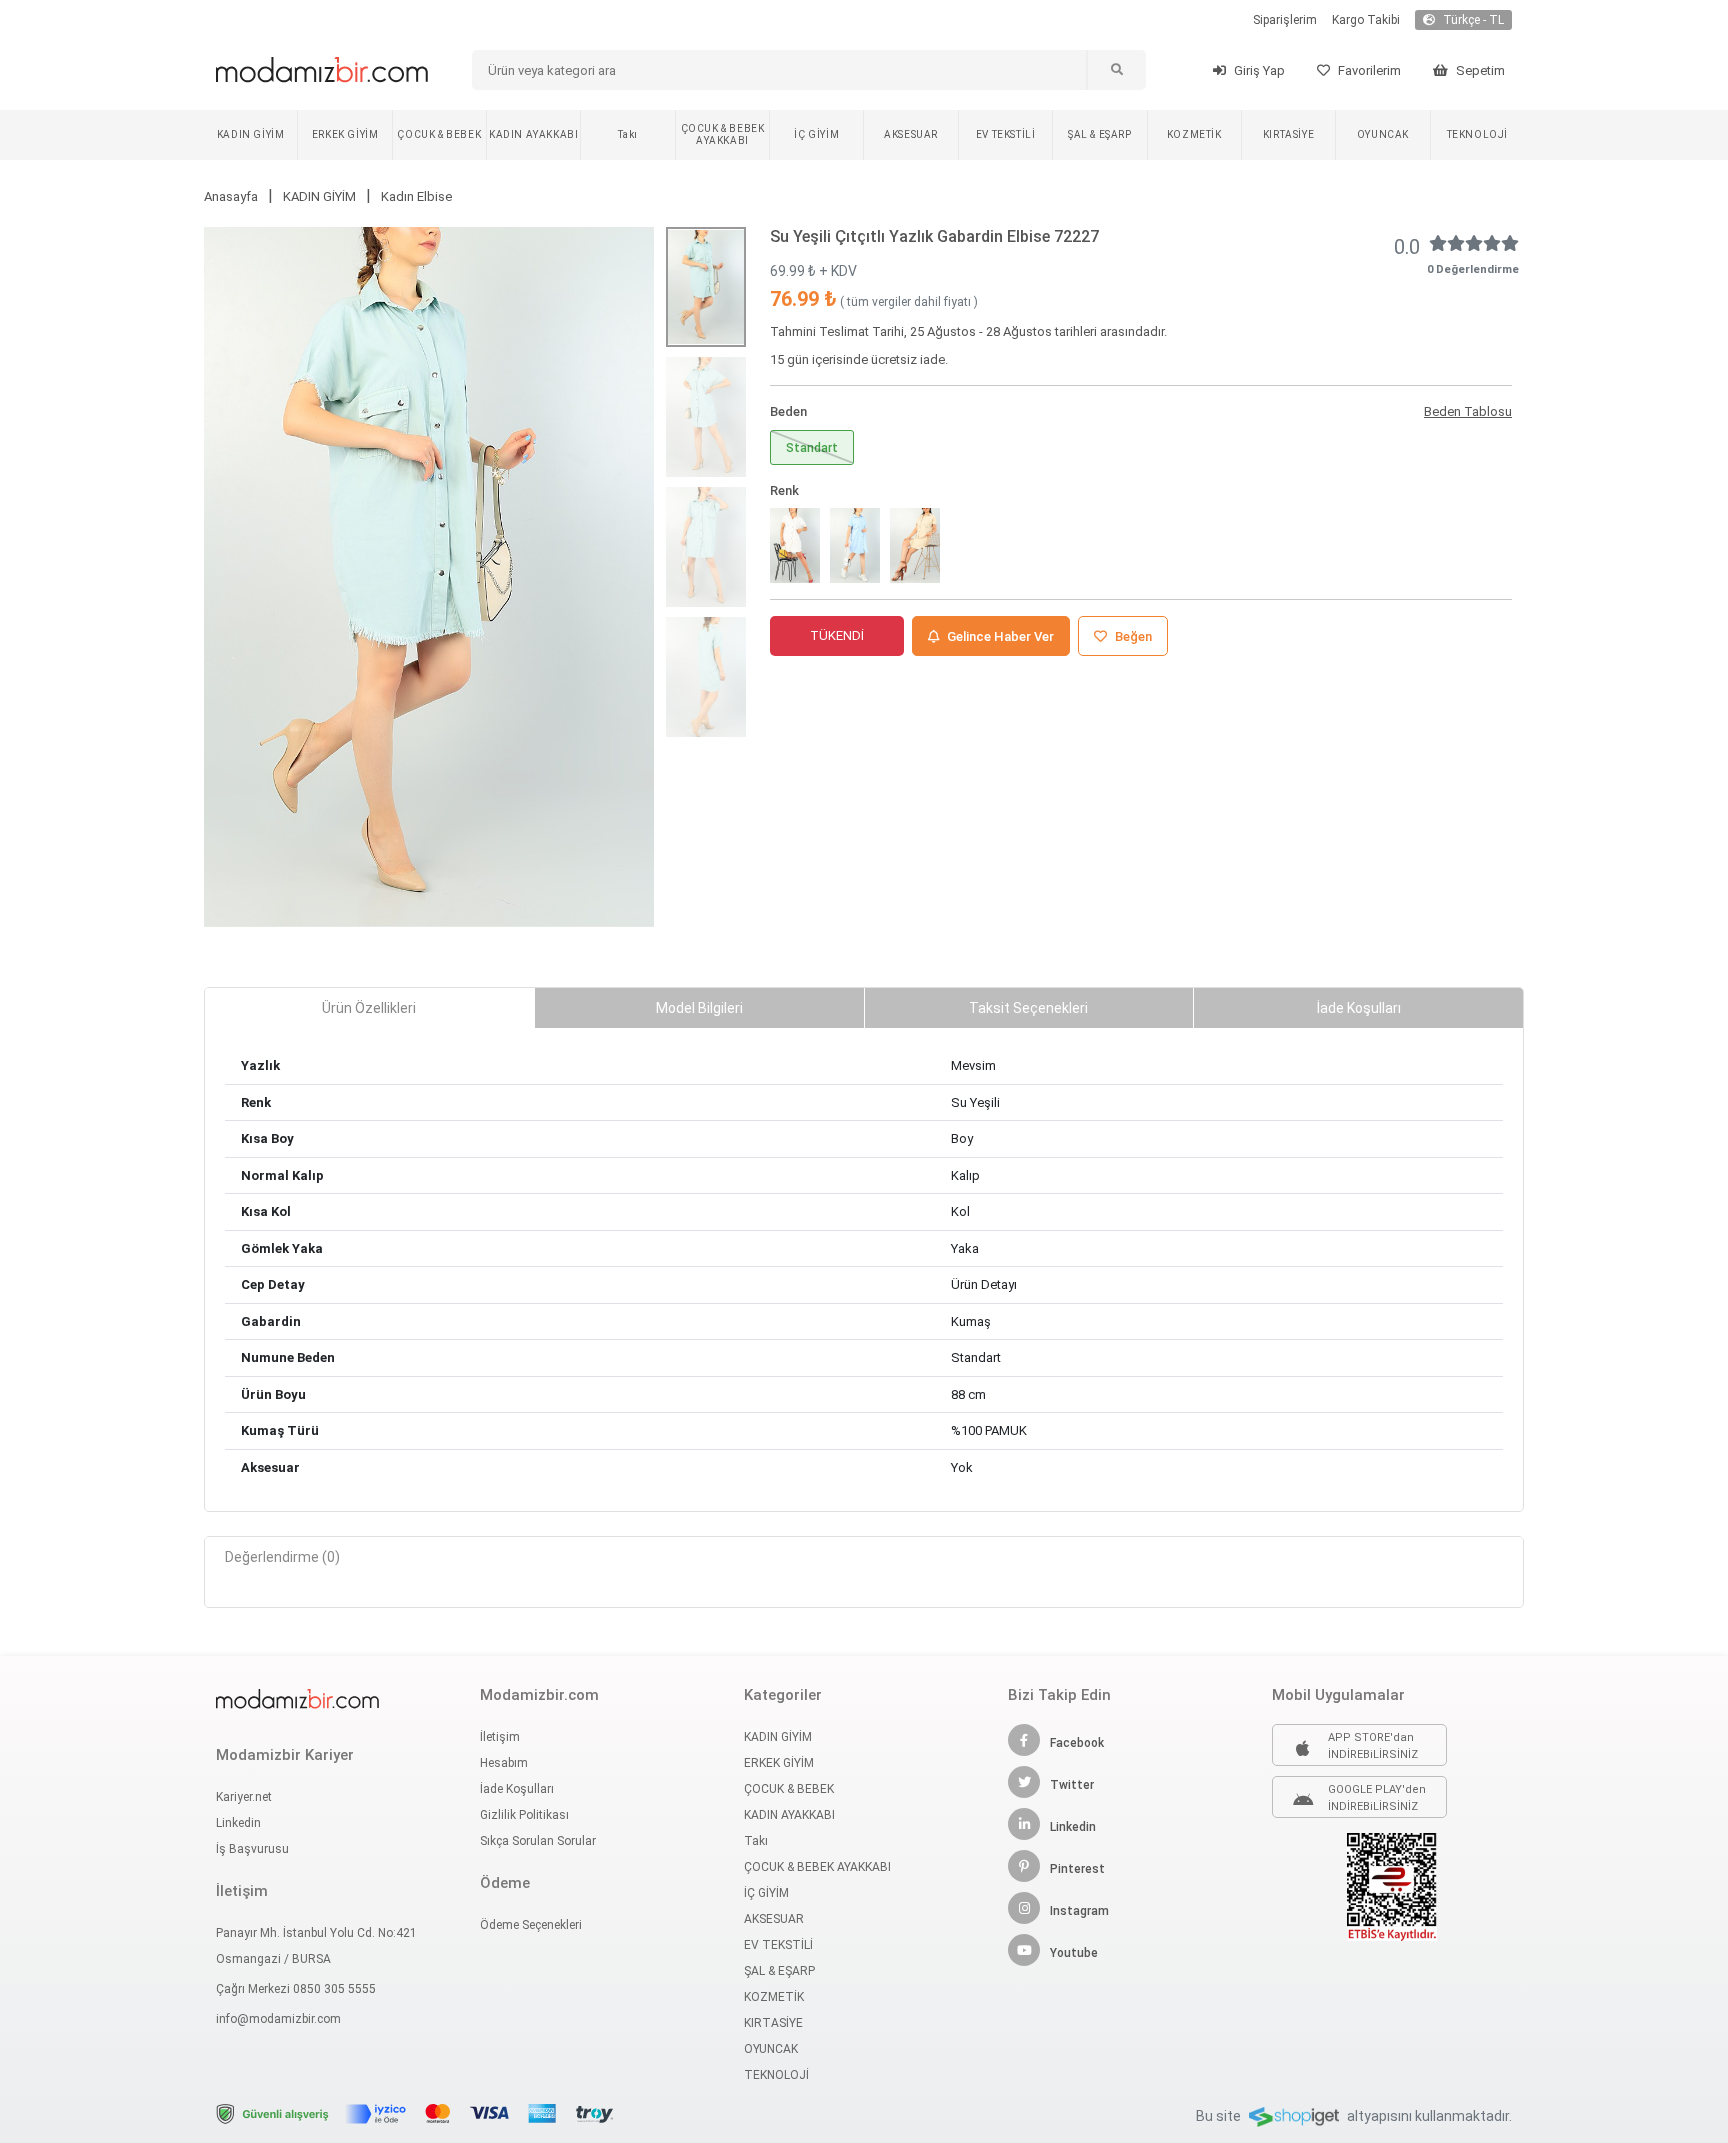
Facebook (1077, 1743)
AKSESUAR (911, 134)
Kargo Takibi (1366, 20)
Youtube (1074, 1953)
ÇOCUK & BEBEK (439, 134)
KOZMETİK (1194, 134)
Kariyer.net (244, 1797)
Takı (627, 134)
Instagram (1079, 1911)
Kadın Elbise (416, 196)
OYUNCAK (1383, 134)
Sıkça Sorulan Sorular (538, 1841)
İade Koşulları (517, 1789)
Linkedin (238, 1823)
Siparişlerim (1285, 20)
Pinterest (1077, 1869)
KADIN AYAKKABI (533, 134)
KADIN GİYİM (251, 134)
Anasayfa (231, 196)
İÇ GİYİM (816, 134)
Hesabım (504, 1763)
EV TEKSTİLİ (1006, 134)
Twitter (1072, 1785)
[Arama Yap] (1116, 70)
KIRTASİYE (1288, 134)
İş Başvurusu (252, 1849)
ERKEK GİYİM (345, 134)
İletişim (500, 1737)
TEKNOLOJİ (1477, 134)
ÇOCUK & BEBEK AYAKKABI (723, 134)
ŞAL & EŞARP (1100, 134)
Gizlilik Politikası (524, 1815)
